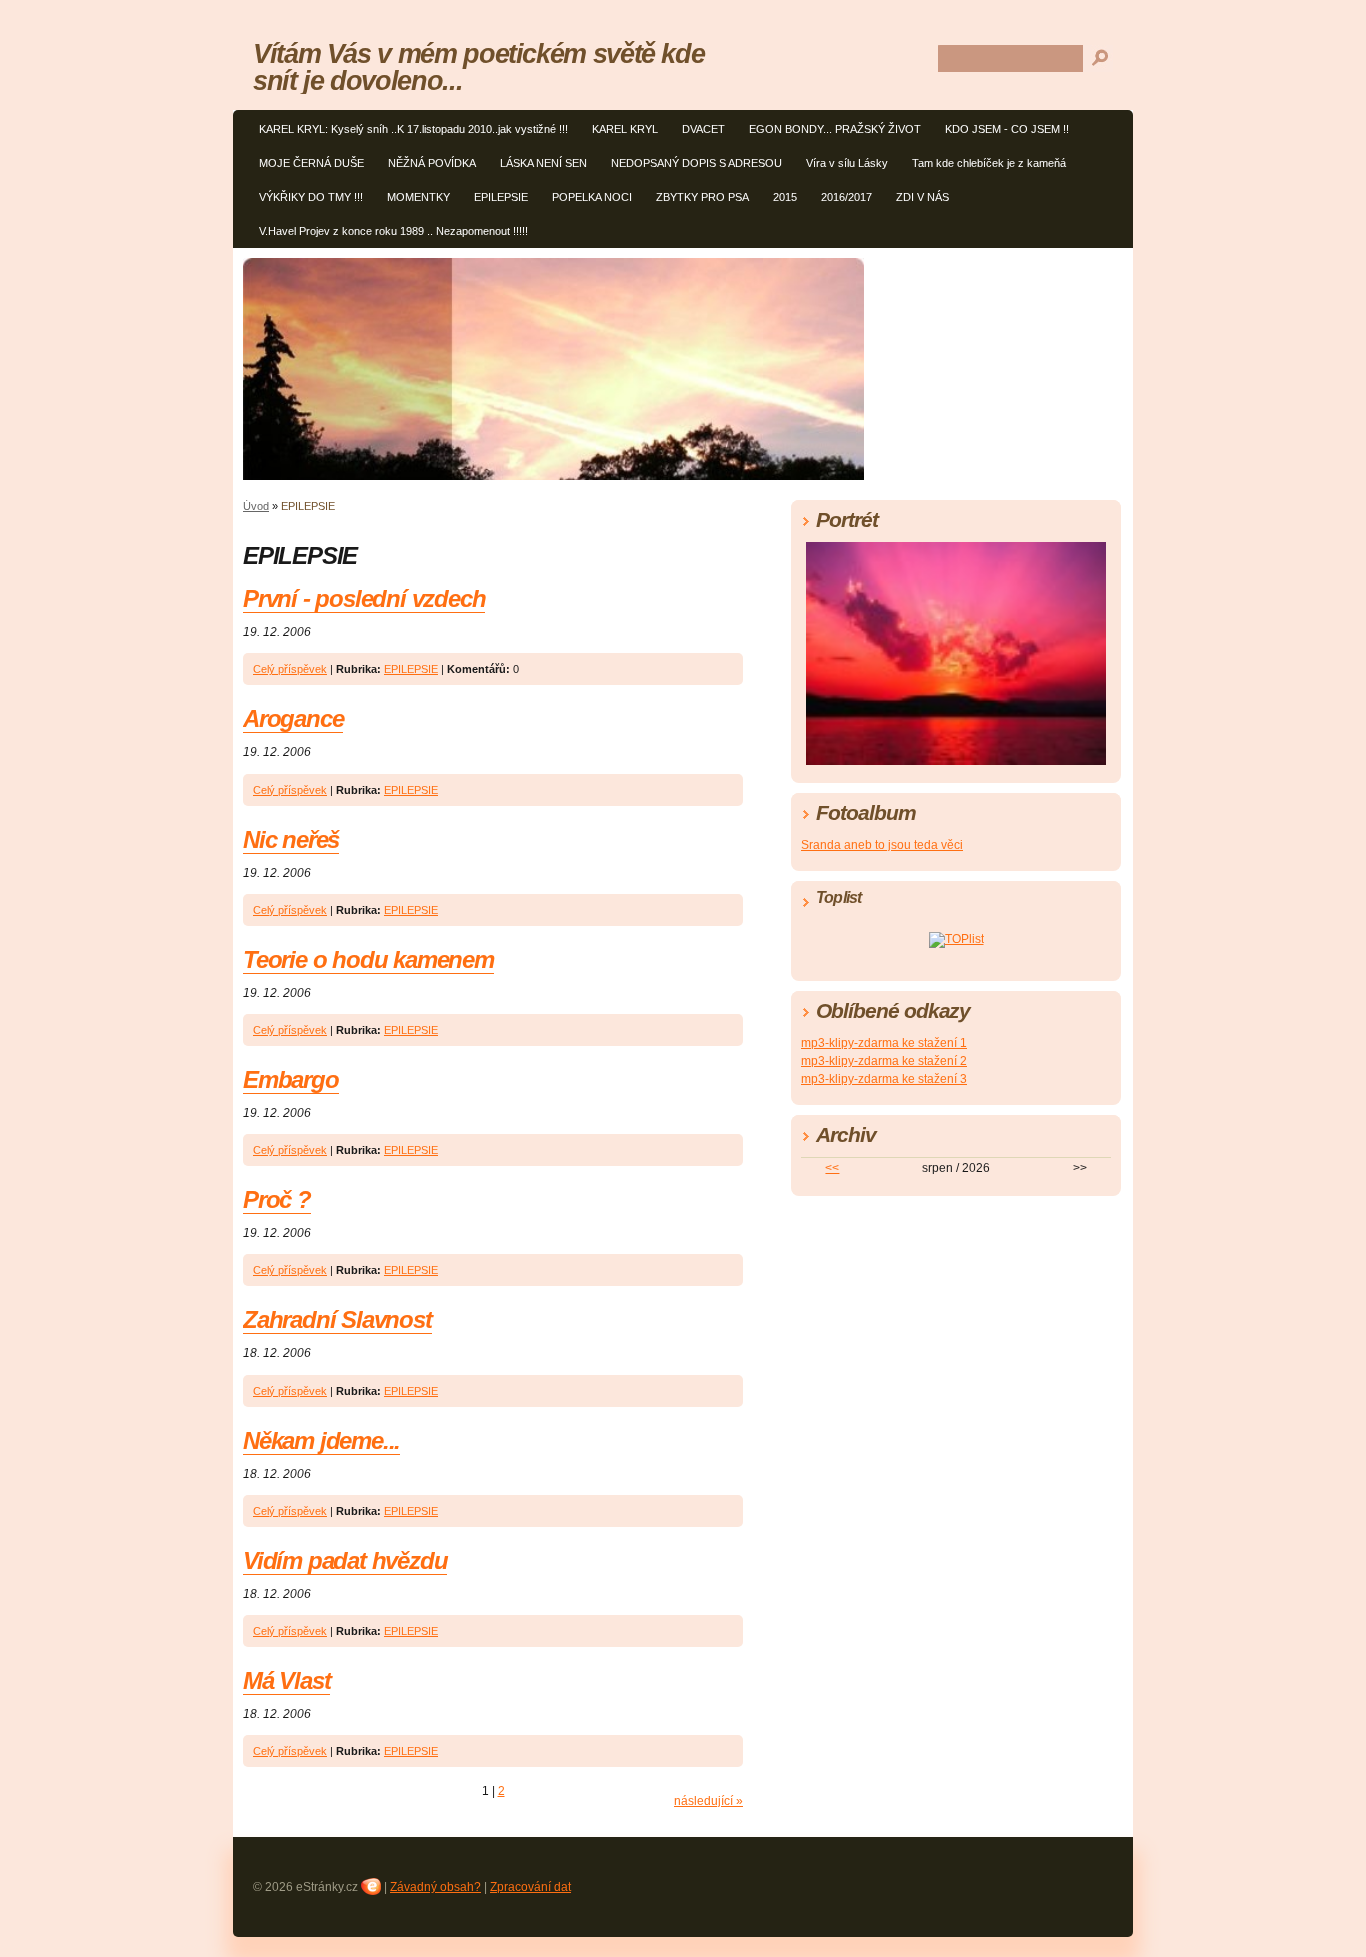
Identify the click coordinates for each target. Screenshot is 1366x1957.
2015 (785, 197)
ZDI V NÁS (922, 197)
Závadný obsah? (435, 1887)
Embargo (291, 1079)
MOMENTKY (418, 197)
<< (832, 1168)
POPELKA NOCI (592, 197)
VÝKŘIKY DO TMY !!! (311, 197)
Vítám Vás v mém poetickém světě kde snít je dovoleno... (478, 67)
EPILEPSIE (501, 197)
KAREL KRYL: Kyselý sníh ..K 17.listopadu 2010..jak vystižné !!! (413, 129)
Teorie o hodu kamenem (368, 959)
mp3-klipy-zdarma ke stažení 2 (884, 1061)
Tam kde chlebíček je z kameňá (989, 163)
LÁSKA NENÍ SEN (543, 163)
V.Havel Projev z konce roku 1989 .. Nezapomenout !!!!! (393, 231)
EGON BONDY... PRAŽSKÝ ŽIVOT (835, 129)
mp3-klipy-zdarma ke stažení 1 (884, 1043)
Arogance (293, 718)
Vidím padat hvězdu (345, 1560)
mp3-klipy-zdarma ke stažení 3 (884, 1079)
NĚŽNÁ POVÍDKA (432, 163)
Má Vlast (286, 1680)
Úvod (256, 506)
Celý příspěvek (290, 669)
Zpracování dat (530, 1887)
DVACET (703, 129)
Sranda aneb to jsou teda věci (882, 845)
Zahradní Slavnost (337, 1319)
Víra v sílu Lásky (847, 163)
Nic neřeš (291, 839)
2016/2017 (846, 197)
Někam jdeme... (321, 1440)
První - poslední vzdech (364, 598)
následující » (708, 1801)
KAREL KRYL (625, 129)
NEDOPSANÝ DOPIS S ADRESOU (696, 163)
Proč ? (277, 1199)
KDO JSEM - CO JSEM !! (1007, 129)
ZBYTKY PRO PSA (702, 197)
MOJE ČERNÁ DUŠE (311, 163)
